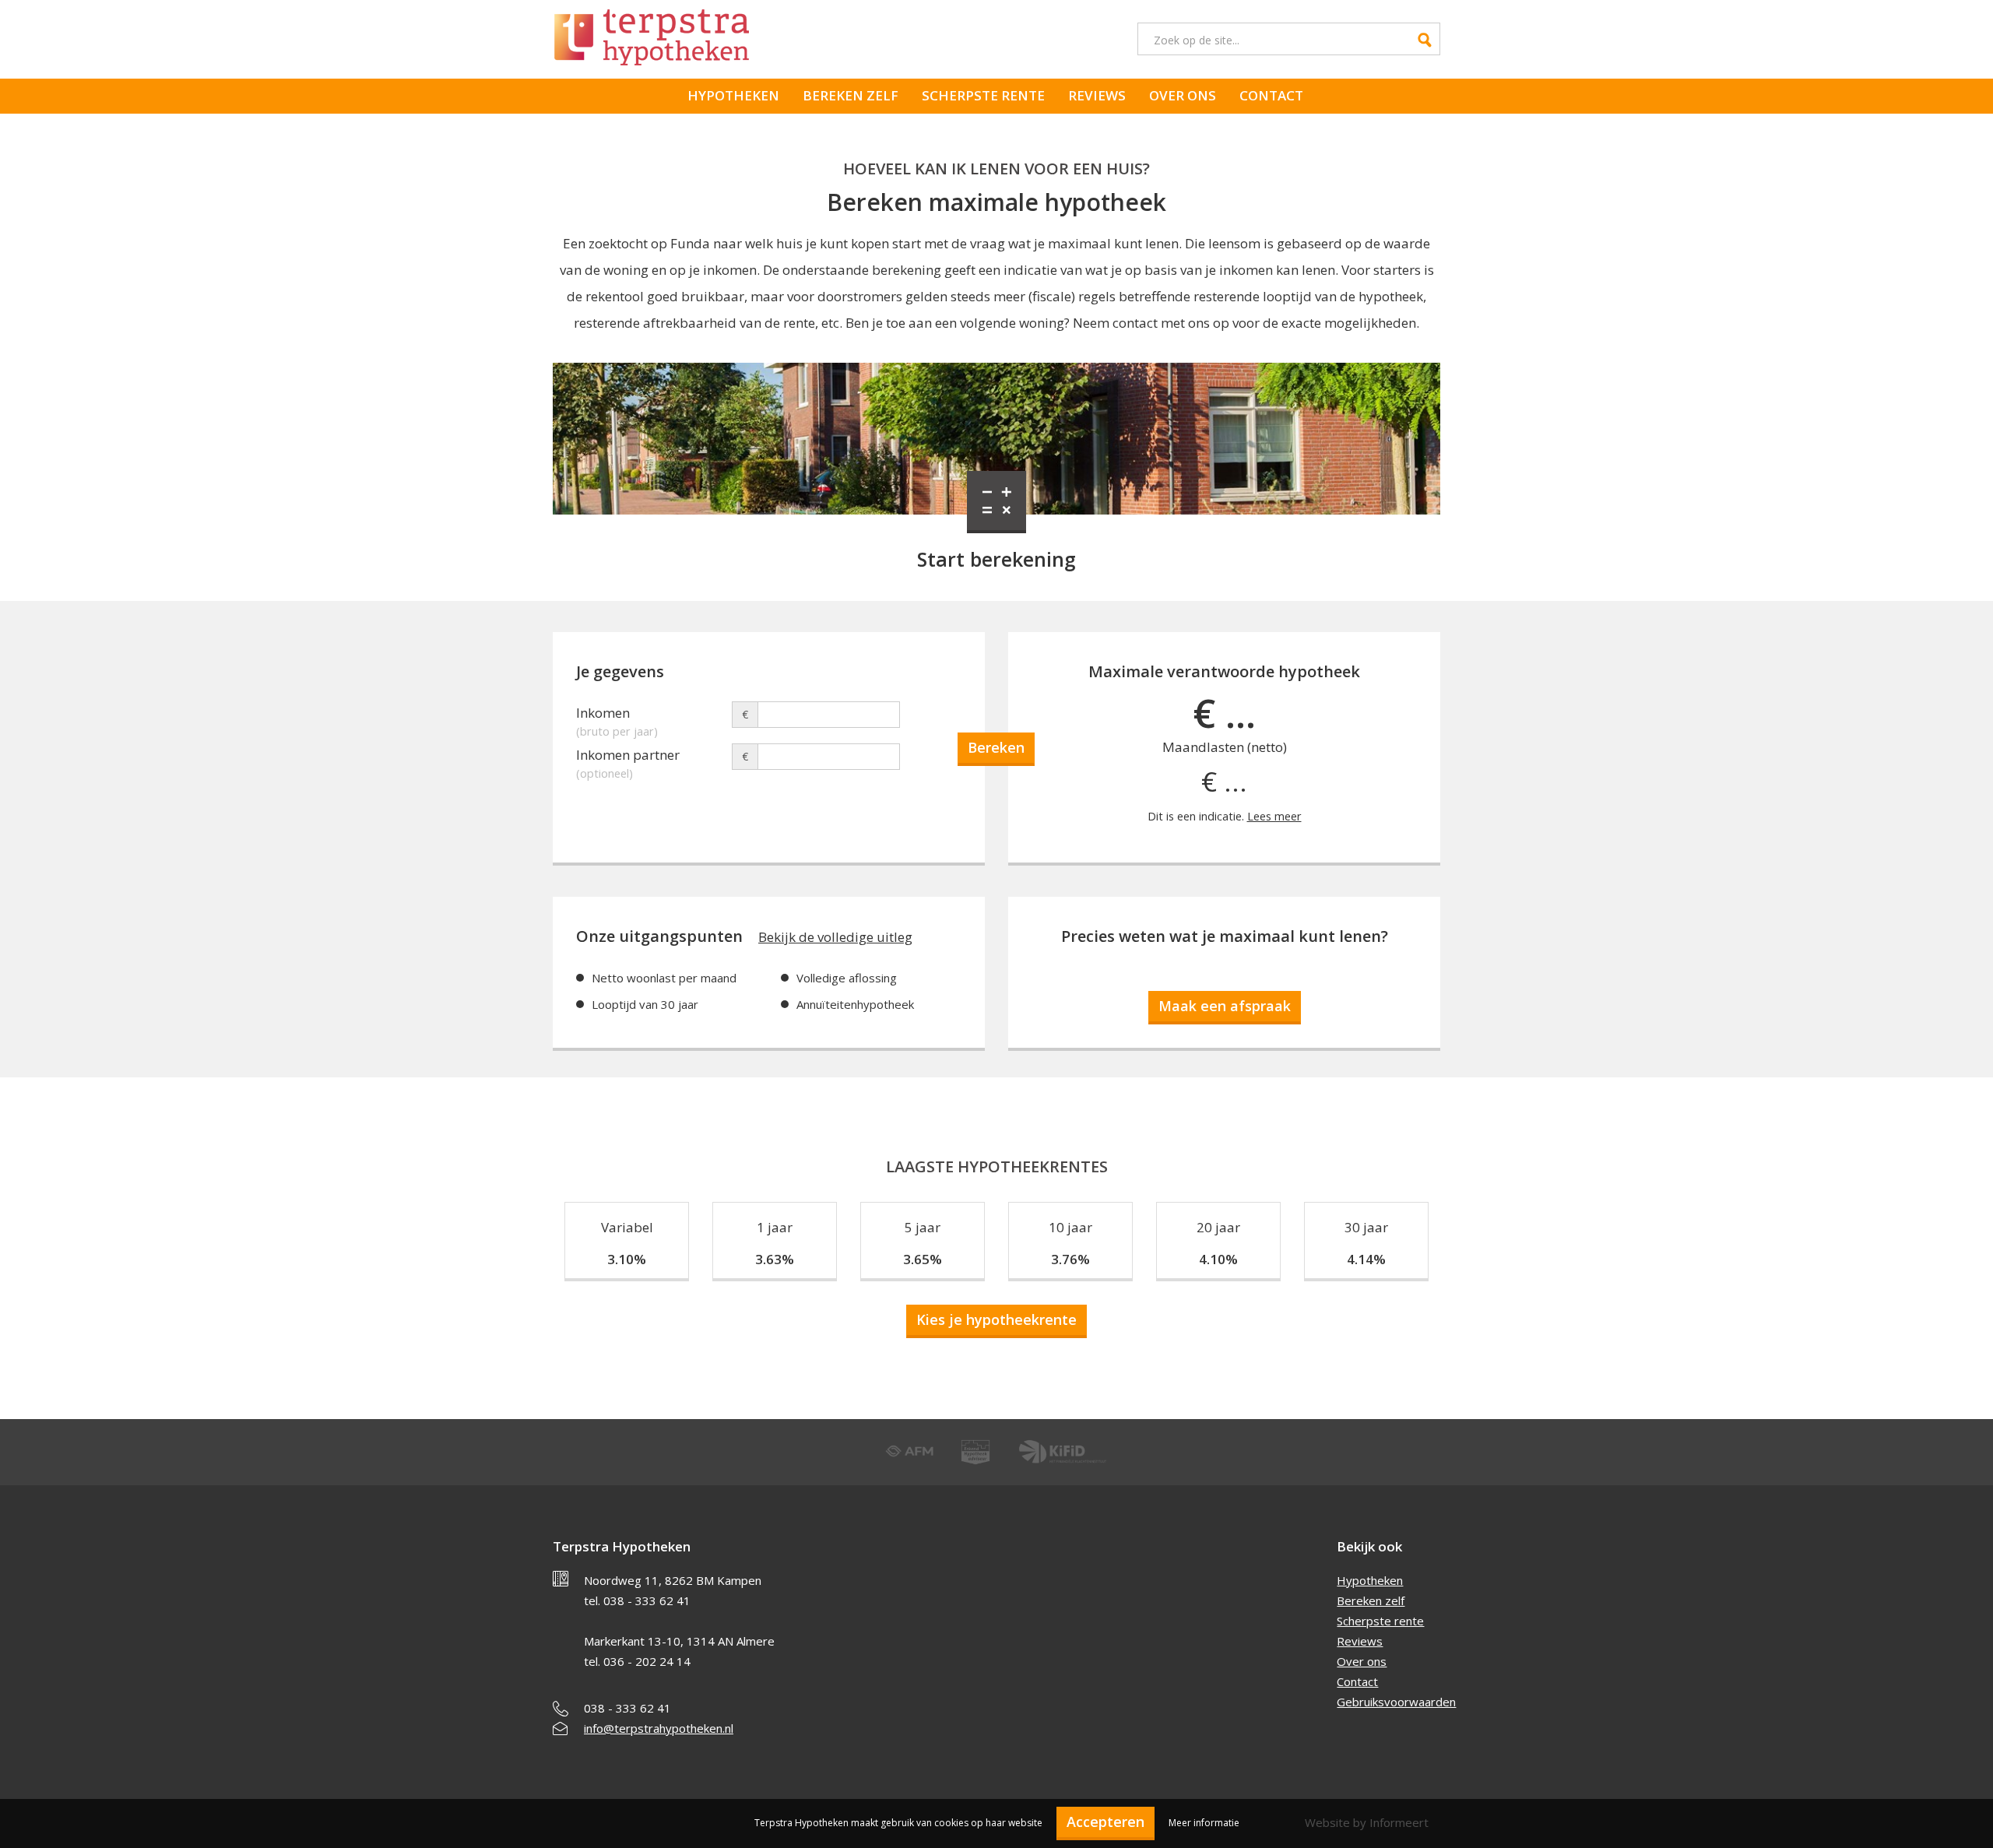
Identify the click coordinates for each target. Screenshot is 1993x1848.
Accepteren (1105, 1822)
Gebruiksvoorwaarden (1396, 1702)
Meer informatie (1204, 1823)
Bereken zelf (851, 95)
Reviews (1097, 95)
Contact (1271, 95)
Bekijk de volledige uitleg (835, 937)
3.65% (923, 1259)
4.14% (1366, 1259)
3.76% (1070, 1259)
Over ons (1183, 95)
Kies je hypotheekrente (996, 1319)
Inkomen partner (628, 757)
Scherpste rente (983, 95)
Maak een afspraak (1225, 1006)
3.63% (775, 1259)
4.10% (1218, 1259)
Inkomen (617, 715)
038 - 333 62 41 (627, 1708)
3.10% (627, 1259)
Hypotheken (733, 95)
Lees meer (1274, 816)
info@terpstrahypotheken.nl (659, 1728)
